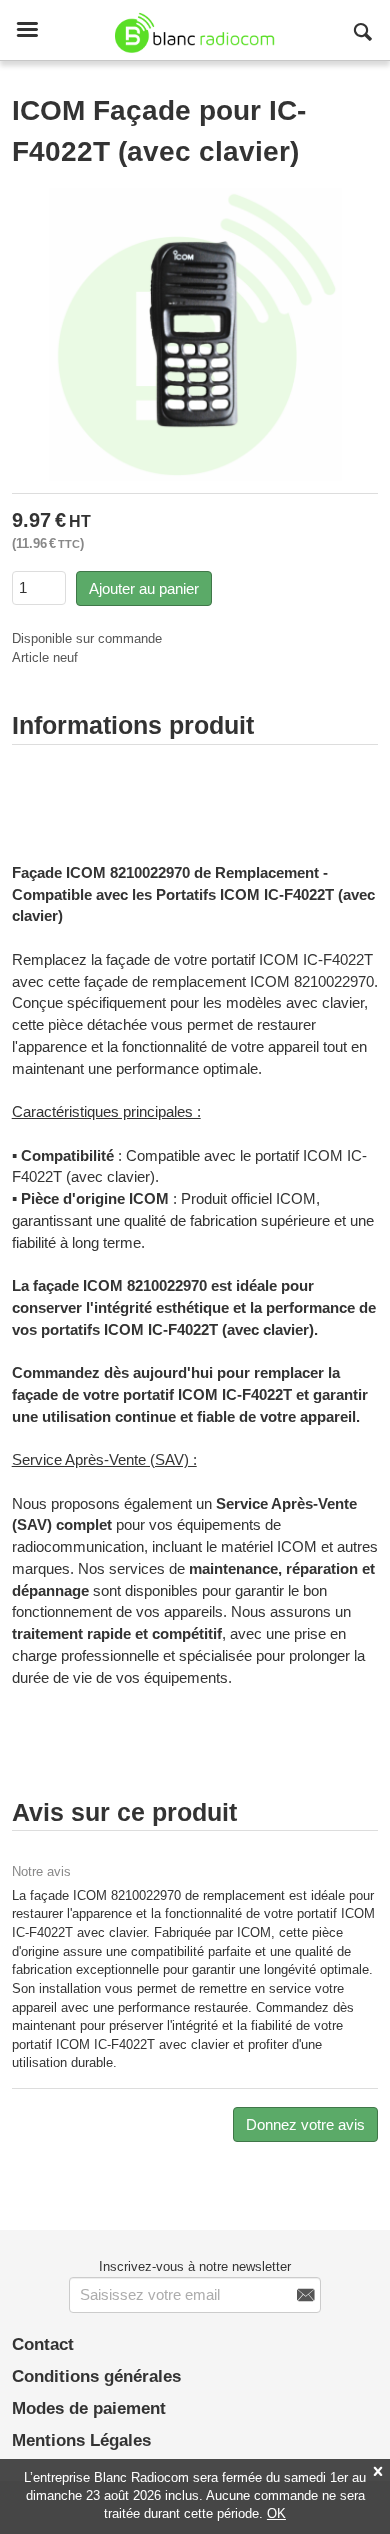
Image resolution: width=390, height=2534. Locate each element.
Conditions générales (96, 2376)
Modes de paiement (89, 2408)
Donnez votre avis (305, 2124)
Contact (43, 2344)
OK (276, 2513)
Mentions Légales (81, 2440)
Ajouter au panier (144, 588)
